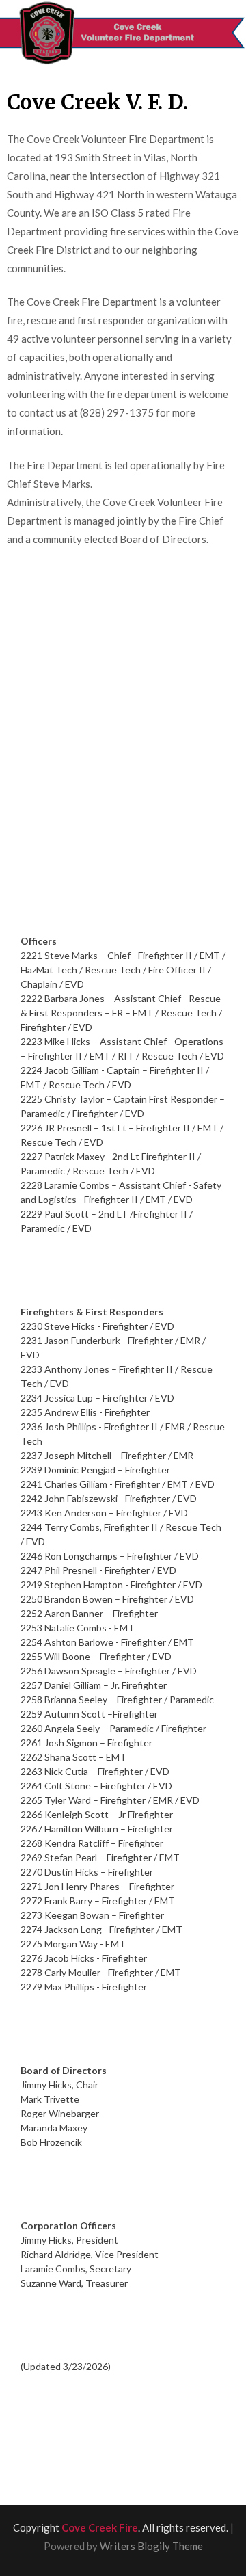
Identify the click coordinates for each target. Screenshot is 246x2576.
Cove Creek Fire (100, 2527)
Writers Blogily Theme (151, 2546)
